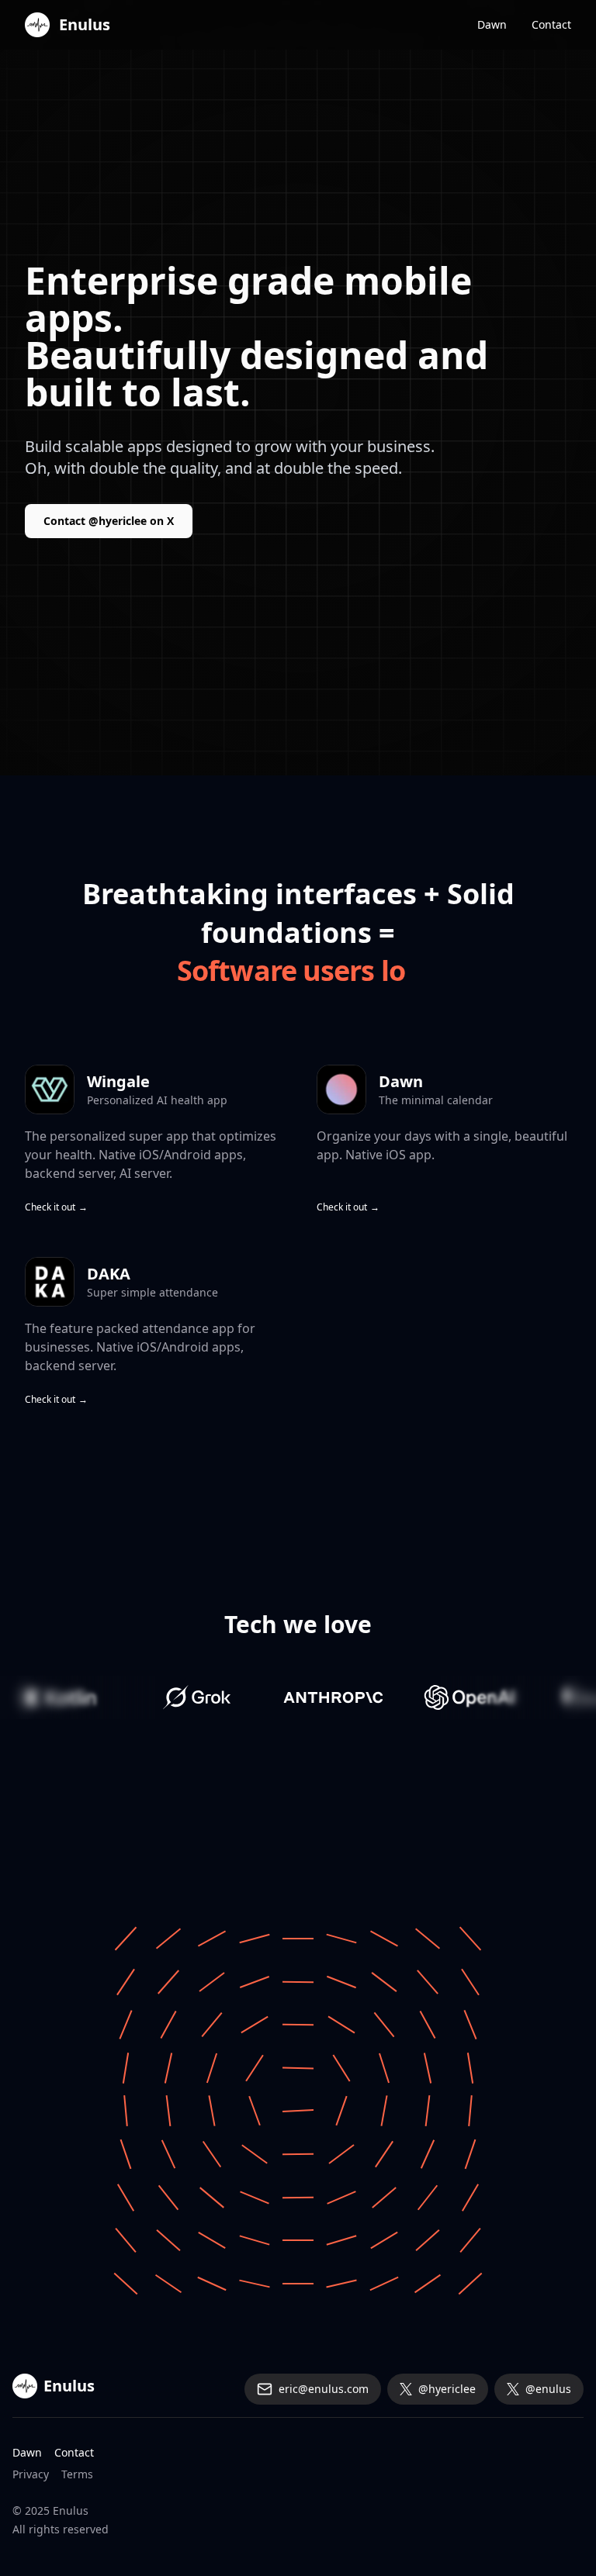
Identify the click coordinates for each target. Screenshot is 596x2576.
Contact (551, 24)
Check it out (56, 1207)
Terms (77, 2474)
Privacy (31, 2474)
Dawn (492, 24)
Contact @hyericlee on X (109, 521)
